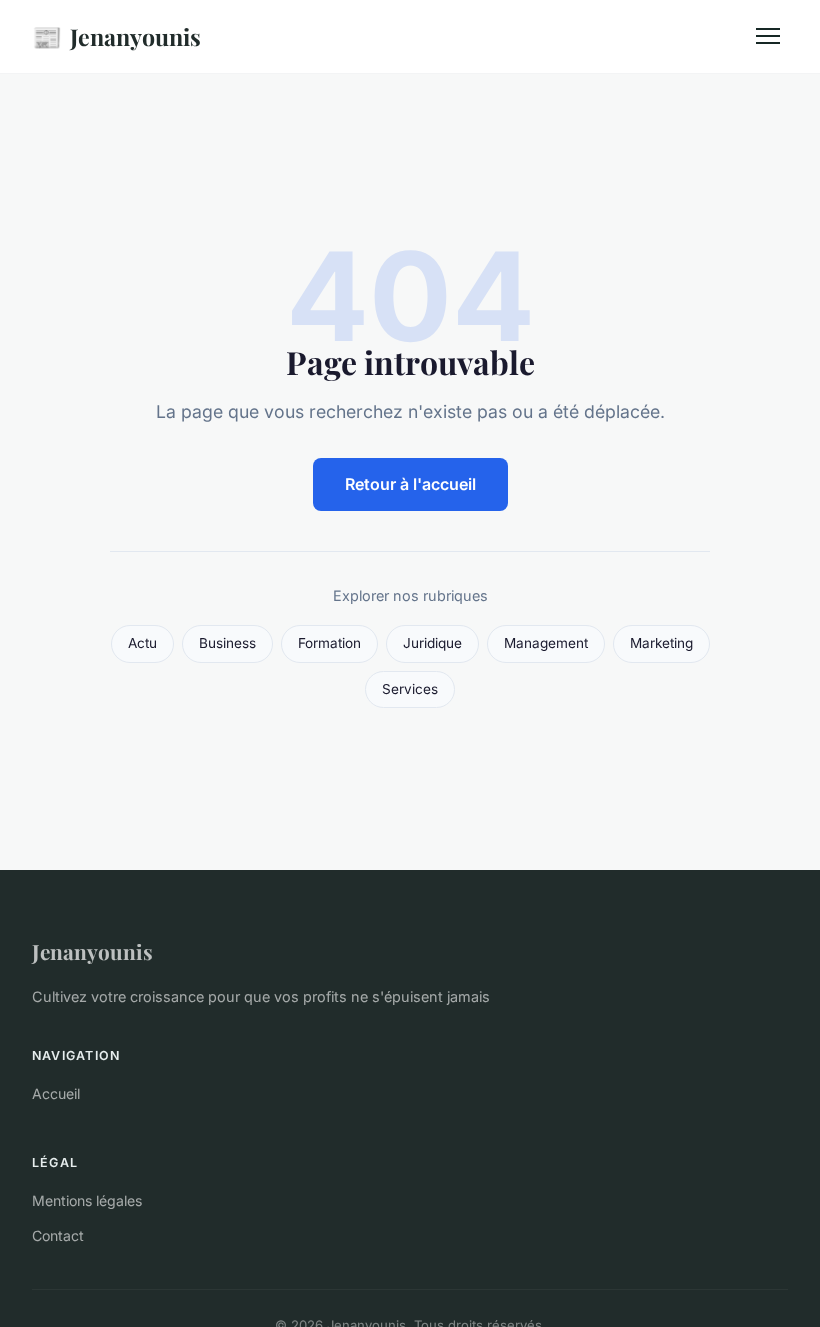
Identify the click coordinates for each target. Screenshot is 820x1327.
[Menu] (768, 36)
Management (546, 643)
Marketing (661, 643)
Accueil (56, 1093)
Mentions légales (87, 1200)
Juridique (432, 643)
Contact (58, 1235)
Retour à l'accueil (410, 484)
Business (227, 643)
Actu (142, 643)
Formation (329, 643)
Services (410, 689)
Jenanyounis (116, 36)
